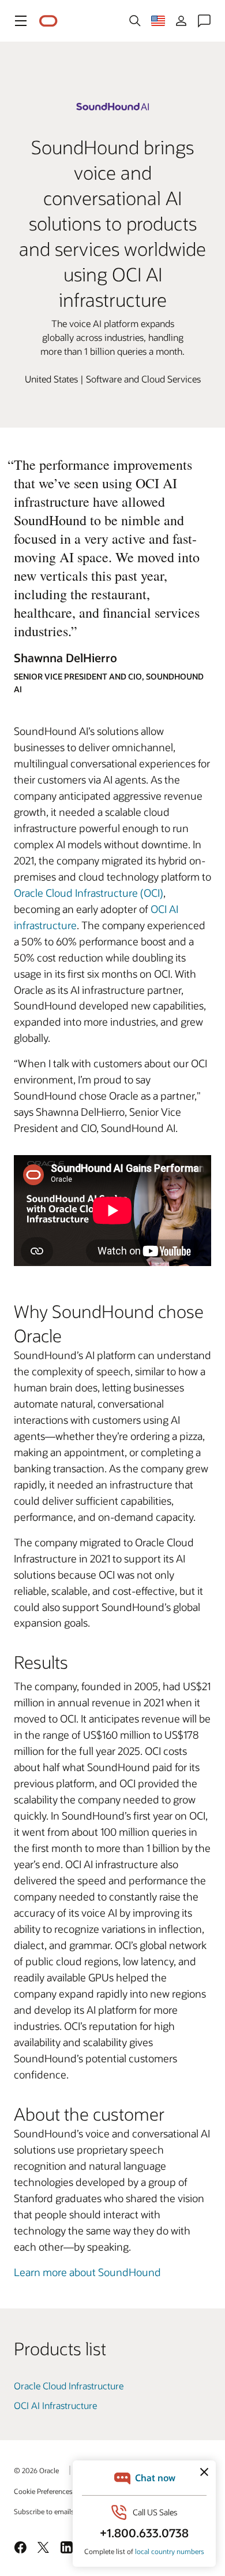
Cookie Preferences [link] (43, 2491)
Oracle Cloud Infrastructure (69, 2386)
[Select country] (158, 21)
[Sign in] (181, 21)
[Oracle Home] (48, 21)
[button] (21, 21)
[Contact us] (204, 21)
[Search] (135, 21)
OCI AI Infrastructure (55, 2405)
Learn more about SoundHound (87, 2272)
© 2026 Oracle (36, 2470)
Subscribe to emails (44, 2511)
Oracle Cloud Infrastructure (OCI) (89, 893)
